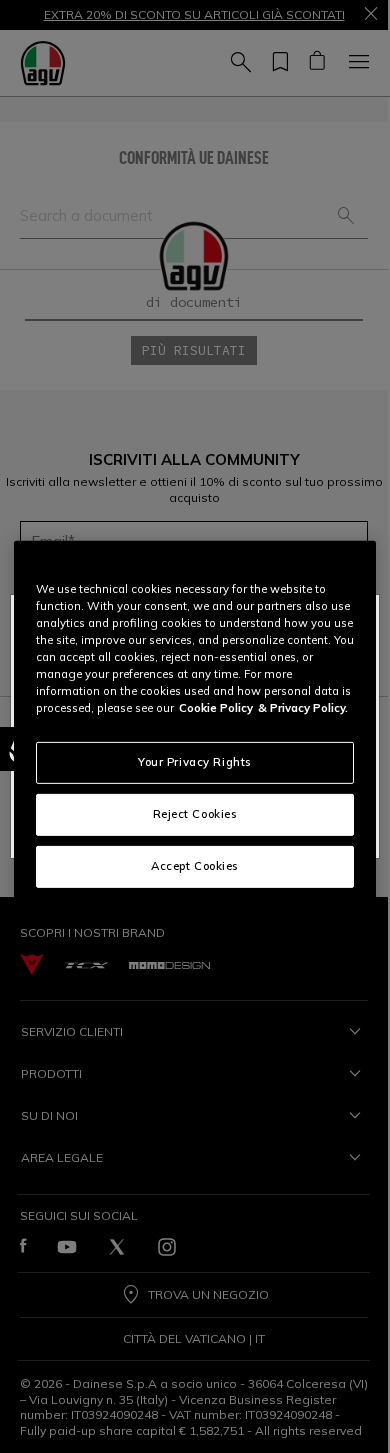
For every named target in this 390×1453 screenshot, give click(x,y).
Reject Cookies (195, 814)
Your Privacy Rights (195, 762)
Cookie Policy (216, 708)
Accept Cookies (195, 866)
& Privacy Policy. (303, 708)
